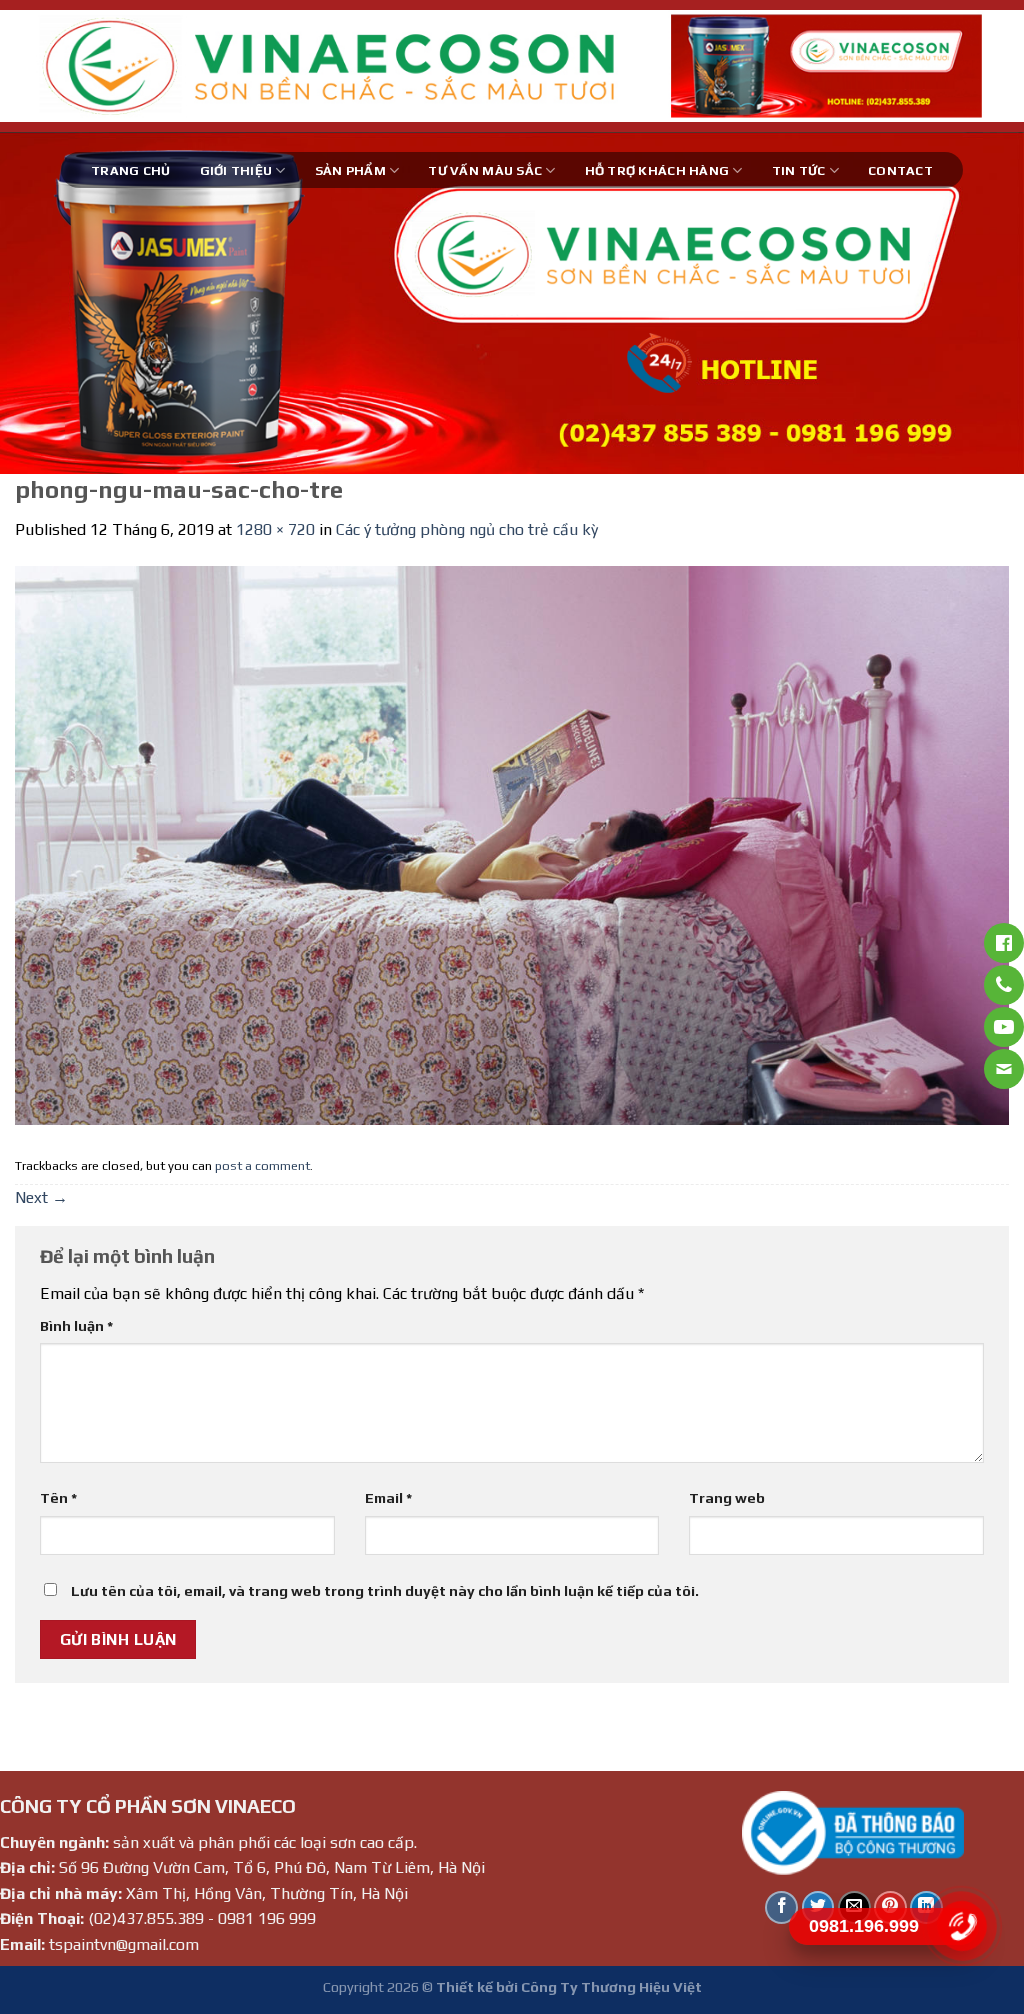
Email (388, 1498)
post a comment (262, 1165)
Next (41, 1197)
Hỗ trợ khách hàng (657, 170)
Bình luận (76, 1326)
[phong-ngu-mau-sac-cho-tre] (512, 844)
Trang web (727, 1498)
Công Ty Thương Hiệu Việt (611, 1987)
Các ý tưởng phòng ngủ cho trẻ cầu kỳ (467, 529)
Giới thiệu (236, 170)
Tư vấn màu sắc (485, 170)
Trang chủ (130, 170)
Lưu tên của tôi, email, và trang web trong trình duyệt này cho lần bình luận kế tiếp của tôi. (385, 1591)
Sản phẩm (350, 170)
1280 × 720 (275, 529)
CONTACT (900, 170)
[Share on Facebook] (781, 1907)
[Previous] (46, 303)
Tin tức (799, 170)
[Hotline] (961, 1926)
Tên (58, 1498)
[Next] (978, 303)
